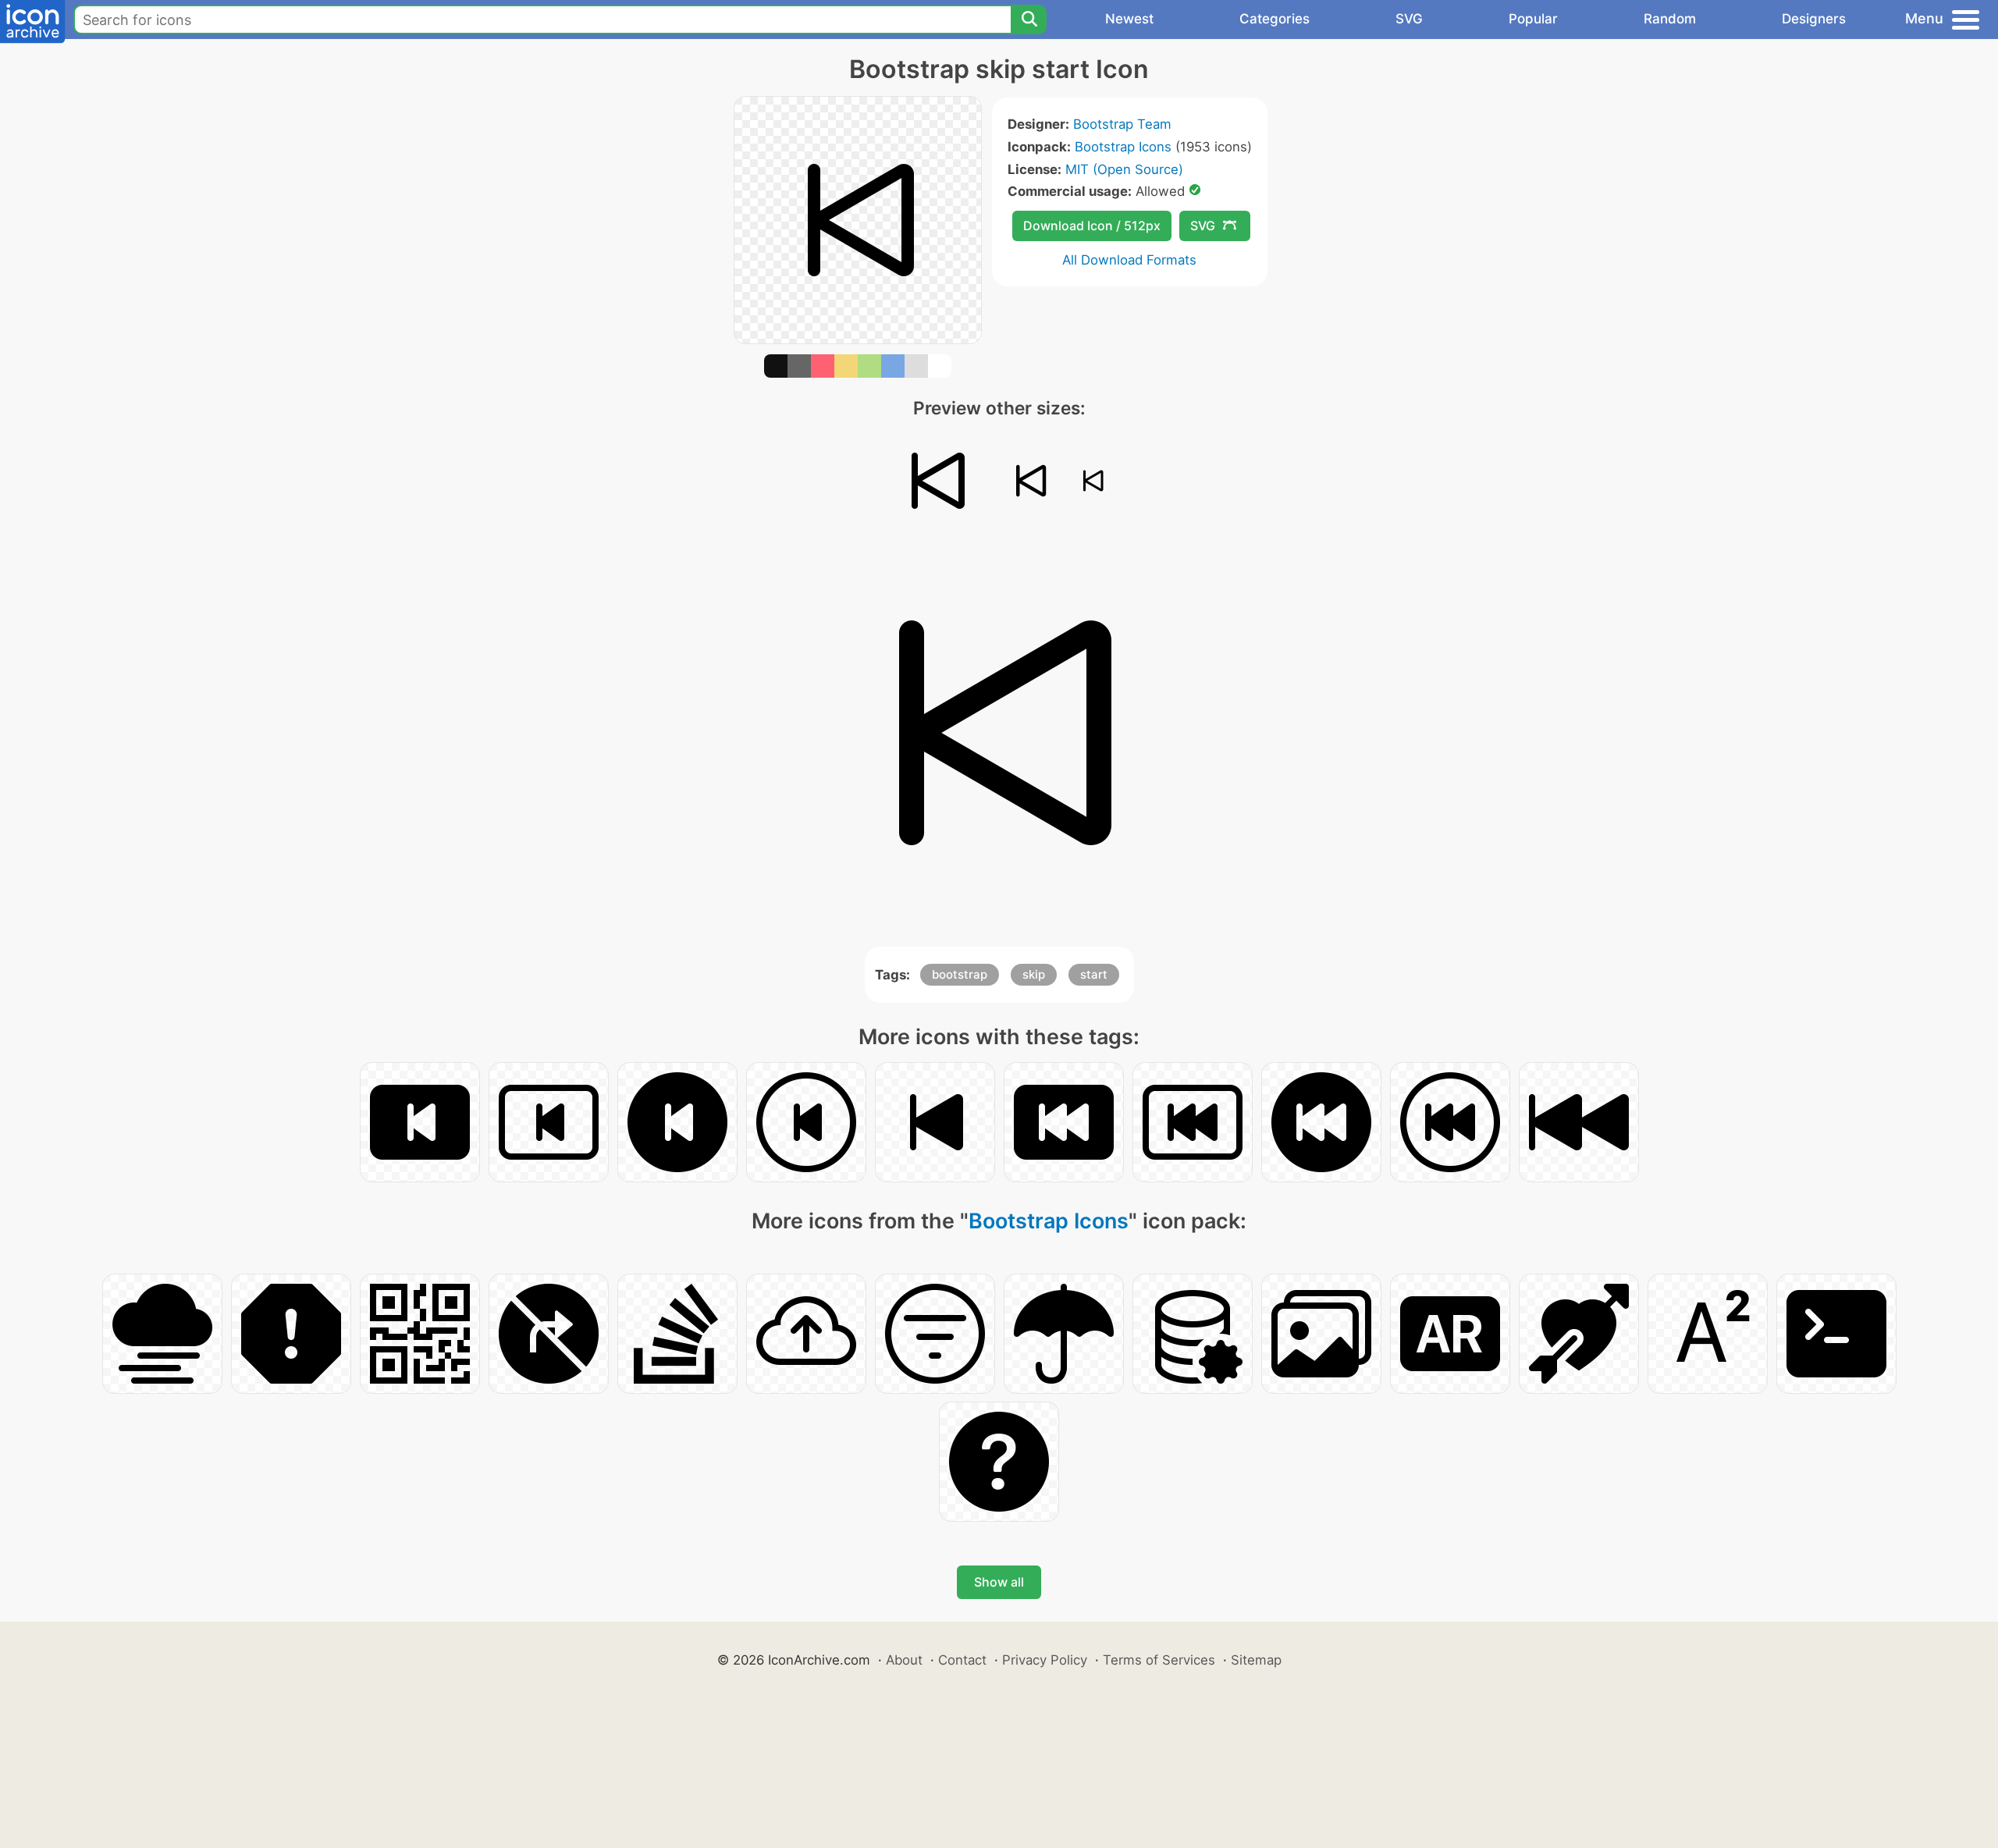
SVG (1409, 19)
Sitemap (1256, 1660)
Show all (999, 1582)
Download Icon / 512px (1092, 226)
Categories (1275, 19)
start (1094, 974)
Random (1670, 19)
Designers (1814, 19)
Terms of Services (1159, 1660)
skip (1034, 974)
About (904, 1660)
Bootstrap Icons (1123, 147)
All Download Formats (1129, 260)
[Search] (1029, 20)
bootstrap (960, 974)
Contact (962, 1660)
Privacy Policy (1045, 1660)
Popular (1533, 19)
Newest (1129, 19)
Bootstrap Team (1122, 124)
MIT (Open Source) (1124, 169)
